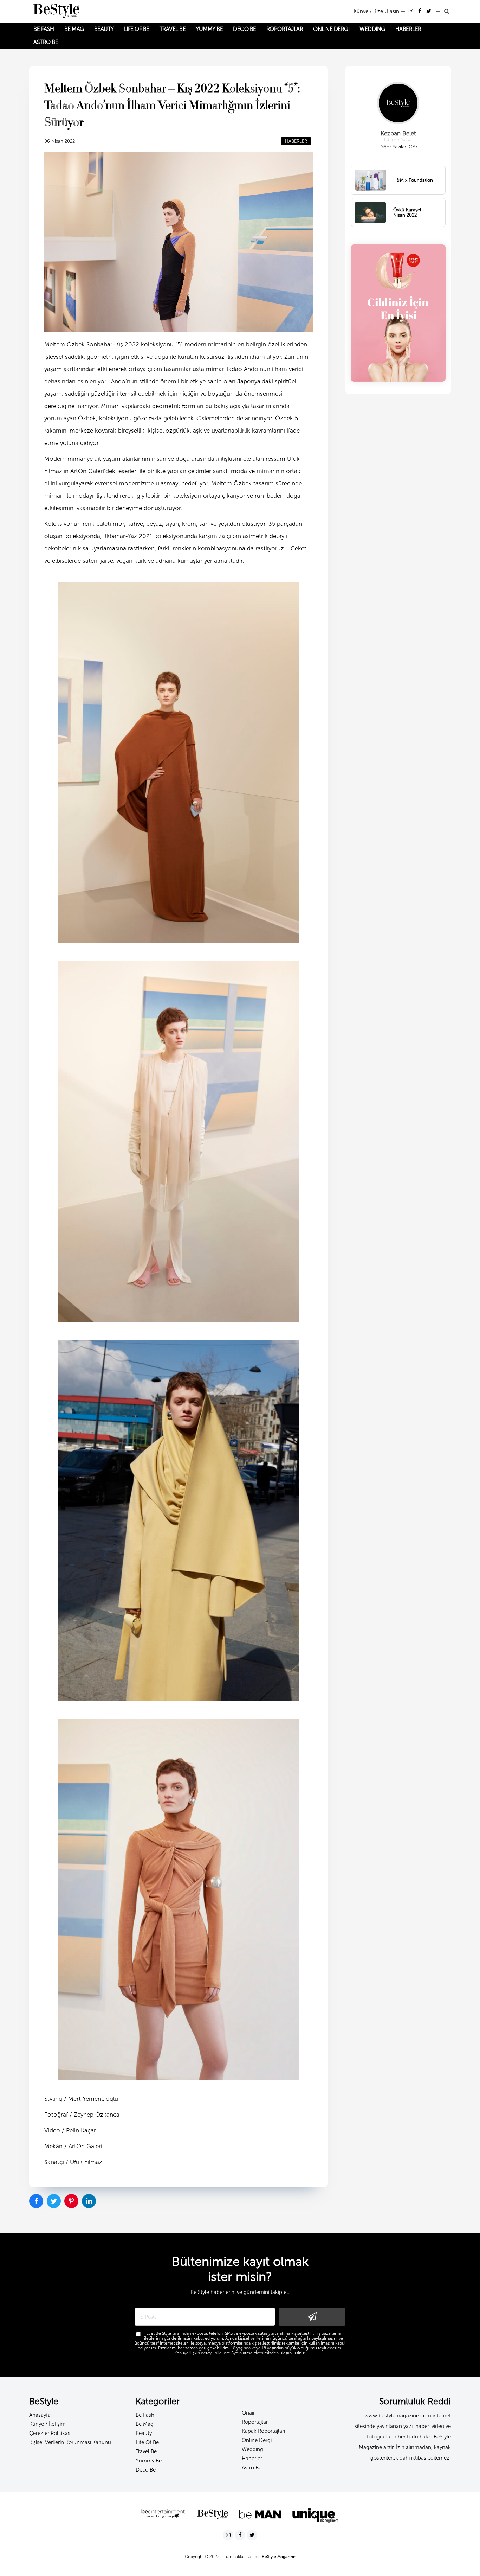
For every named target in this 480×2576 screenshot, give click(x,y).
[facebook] (420, 11)
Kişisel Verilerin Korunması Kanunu (70, 2442)
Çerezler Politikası (50, 2433)
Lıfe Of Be (147, 2442)
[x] (429, 11)
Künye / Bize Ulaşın (376, 11)
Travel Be (146, 2451)
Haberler (252, 2459)
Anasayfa (40, 2415)
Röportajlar (255, 2422)
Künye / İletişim (47, 2424)
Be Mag (145, 2424)
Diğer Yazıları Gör (398, 147)
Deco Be (146, 2470)
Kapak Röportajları (263, 2431)
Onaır (248, 2413)
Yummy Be (149, 2461)
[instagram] (412, 11)
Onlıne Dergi (257, 2440)
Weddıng (252, 2449)
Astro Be (252, 2468)
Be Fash (145, 2415)
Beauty (144, 2433)
